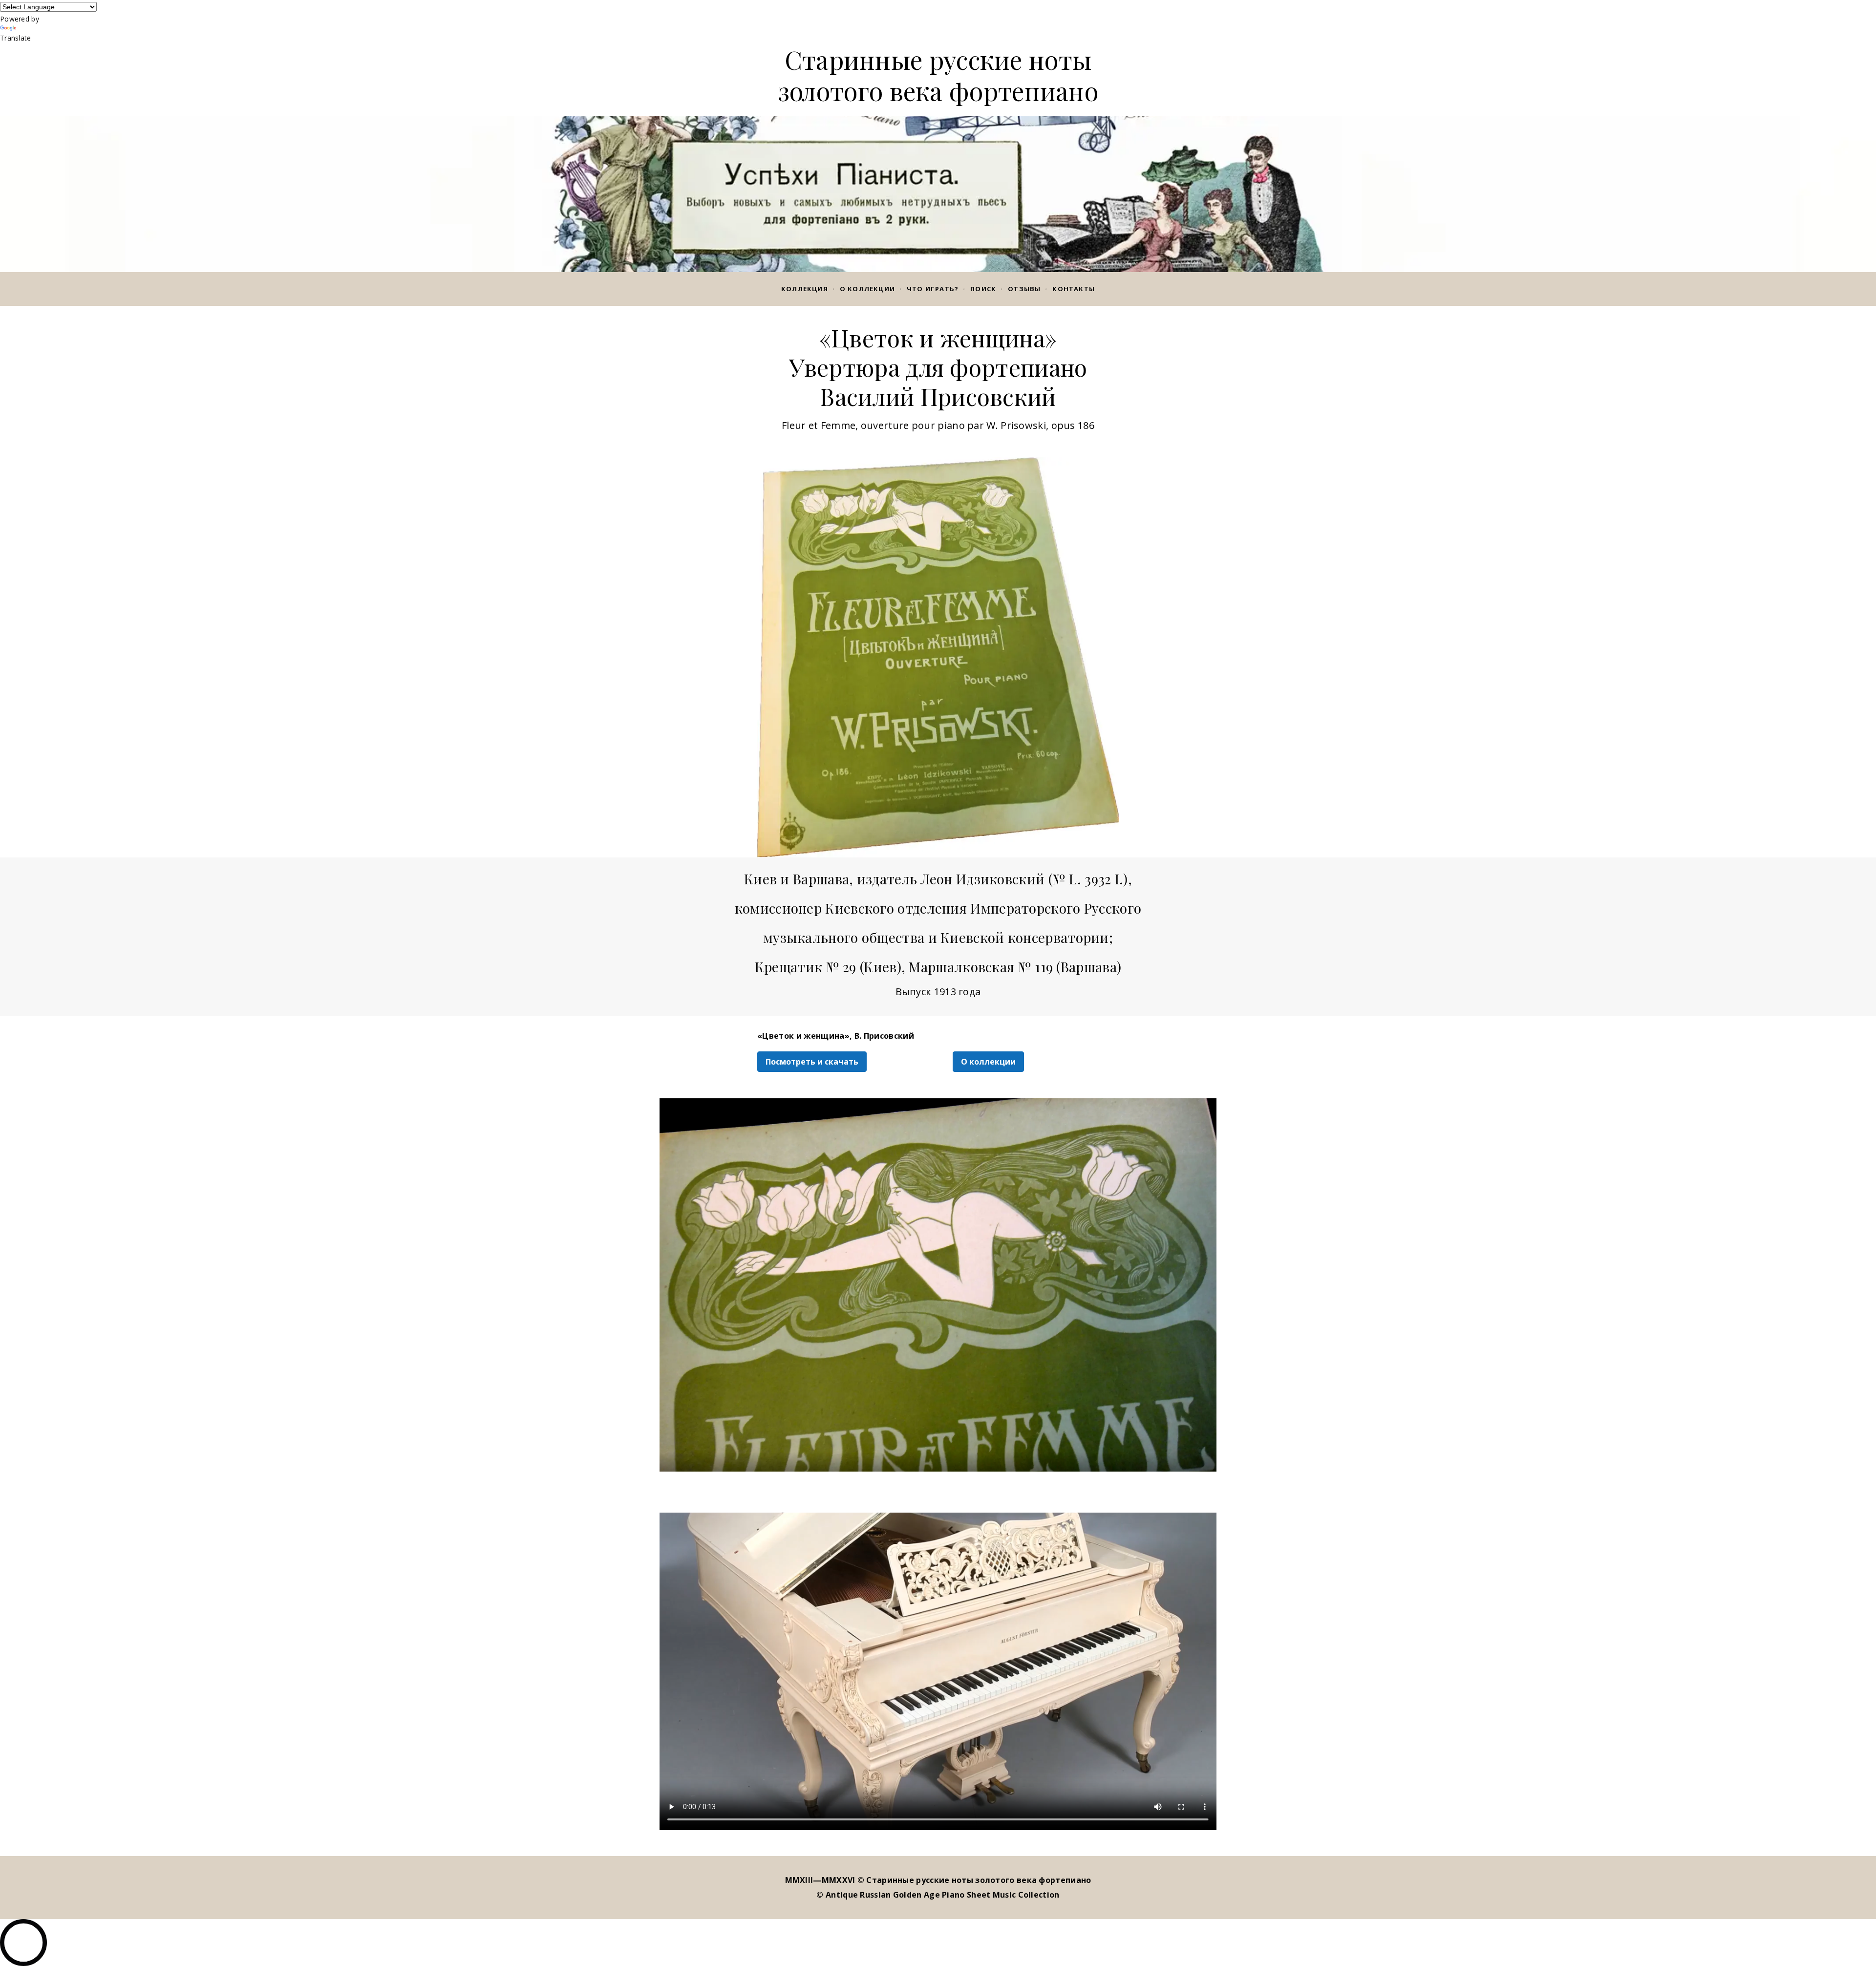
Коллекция (805, 289)
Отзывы (1024, 289)
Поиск (983, 289)
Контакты (1074, 289)
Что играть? (933, 289)
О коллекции (867, 289)
